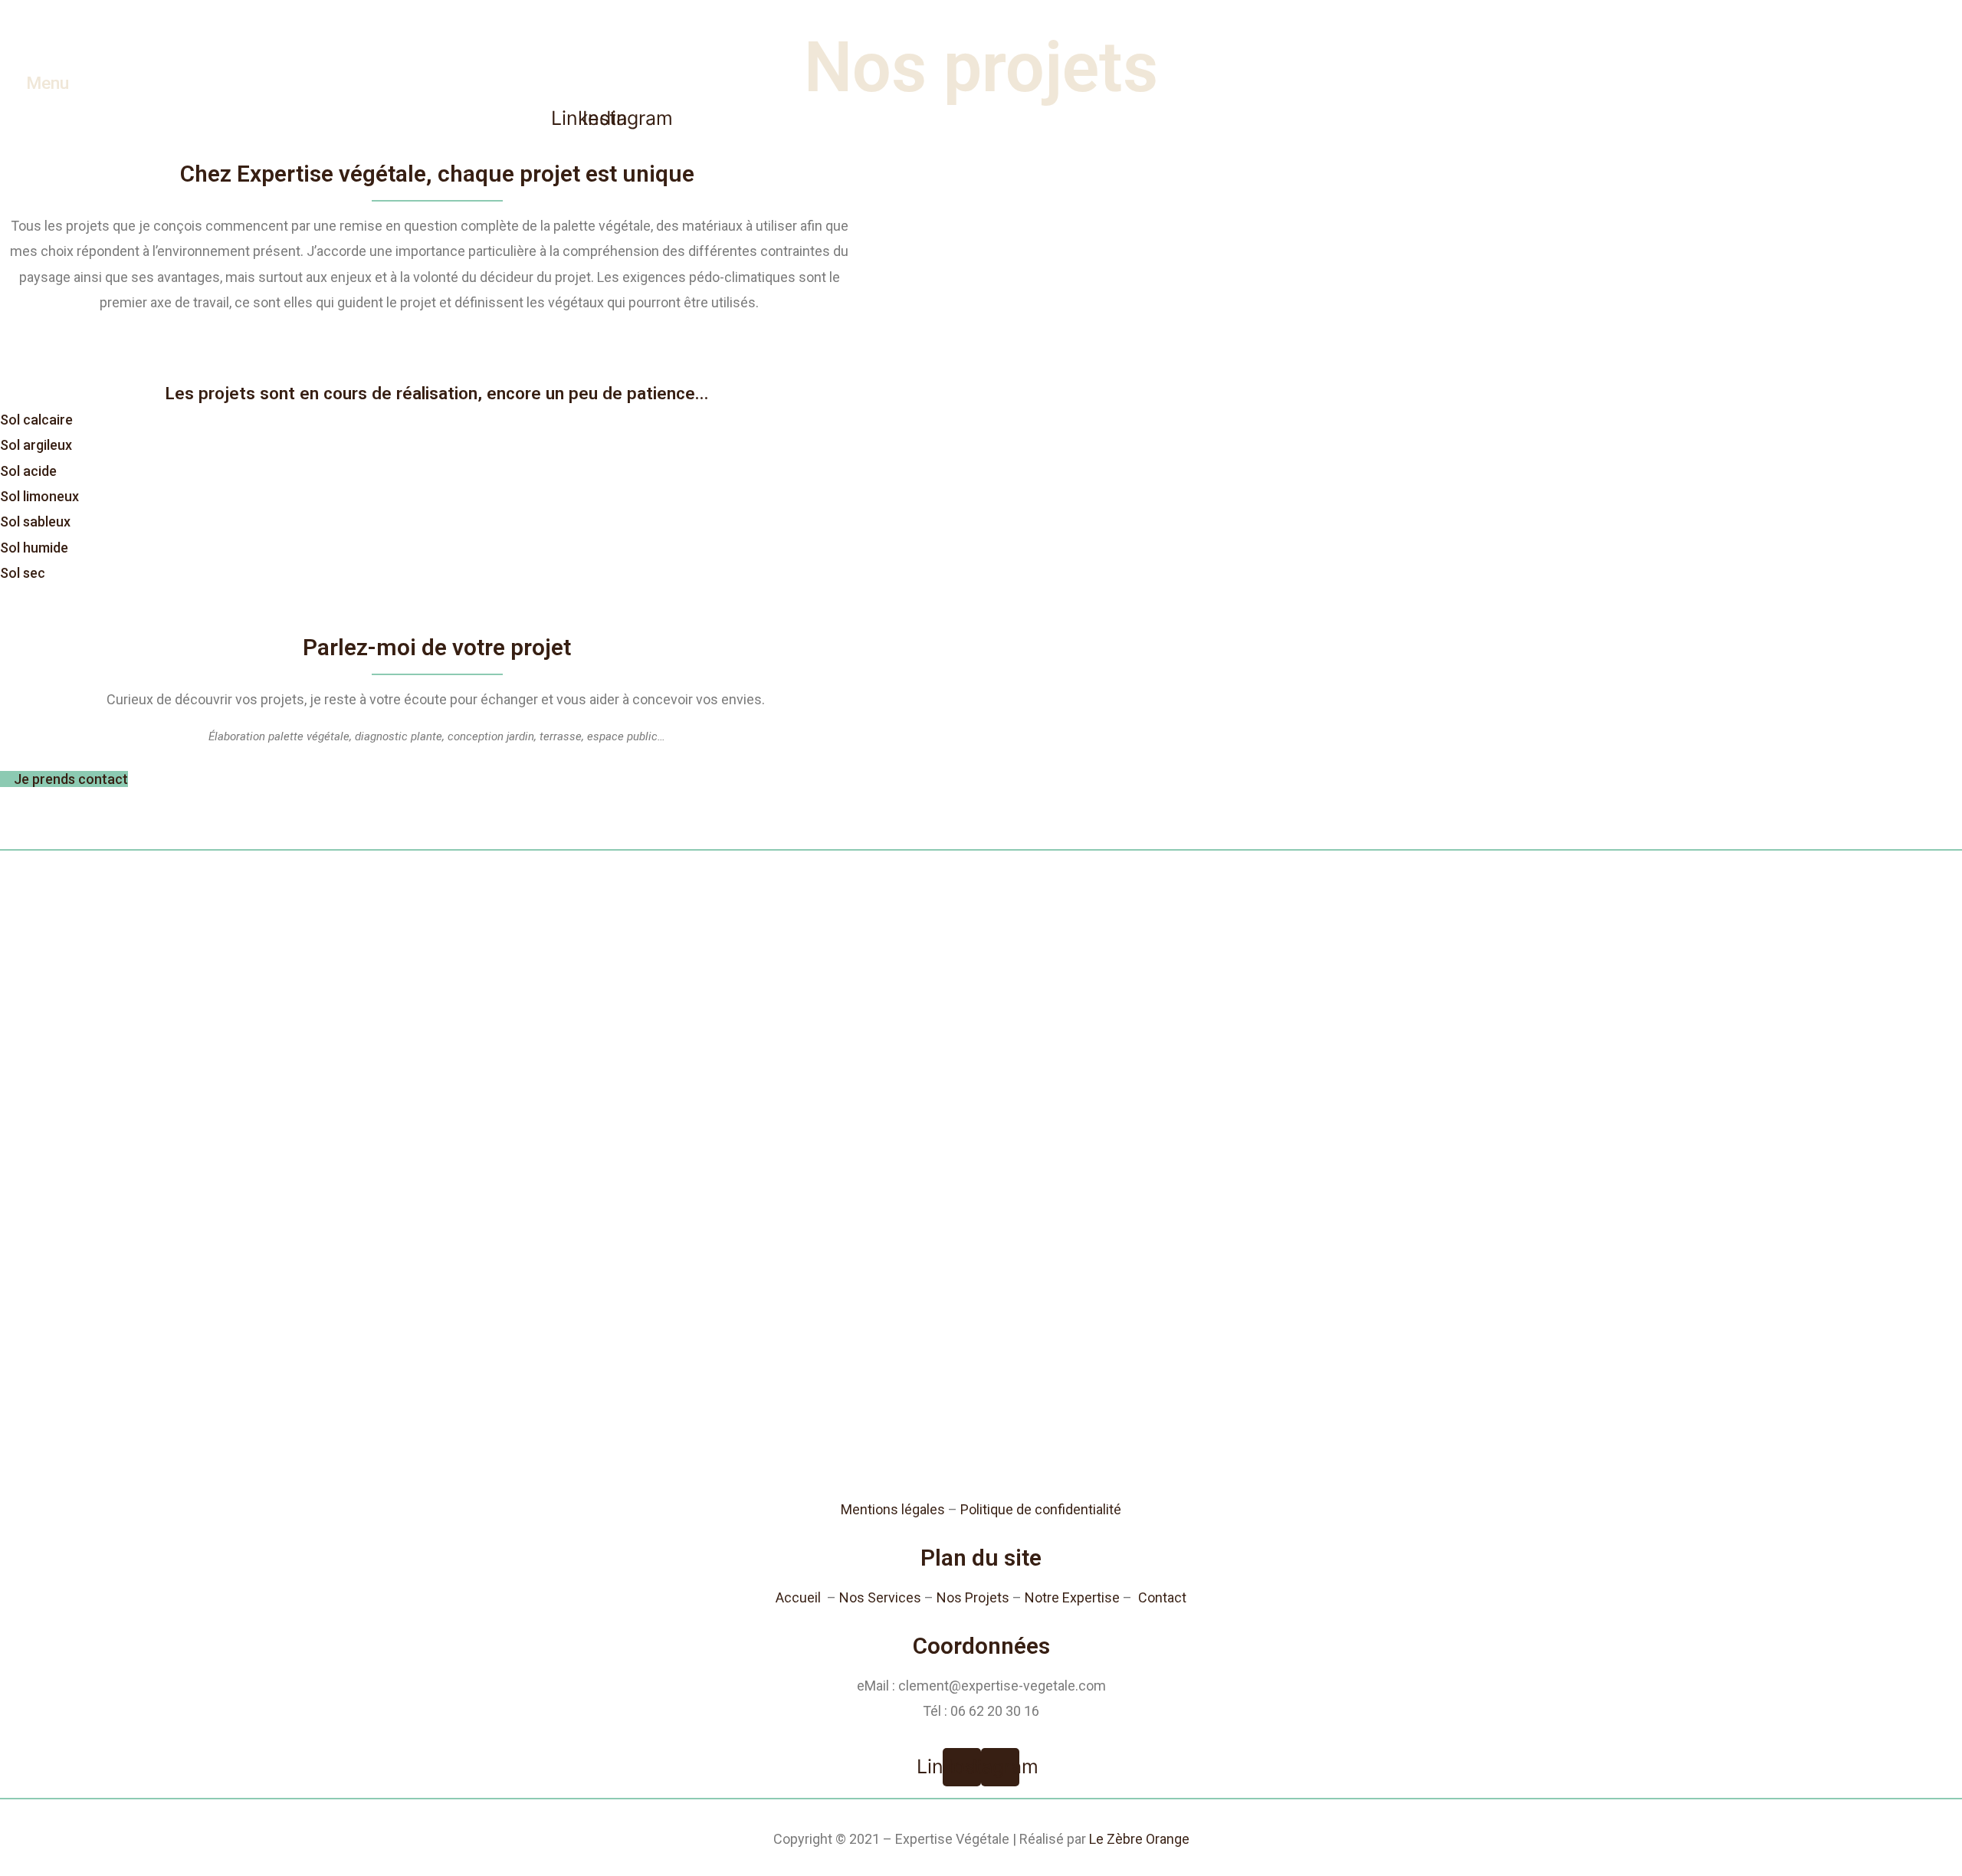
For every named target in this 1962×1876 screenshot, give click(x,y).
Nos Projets (973, 1597)
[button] (36, 420)
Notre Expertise (1072, 1597)
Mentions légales (893, 1509)
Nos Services (880, 1597)
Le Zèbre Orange (1139, 1839)
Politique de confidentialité (1041, 1509)
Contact (1162, 1597)
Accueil (798, 1597)
